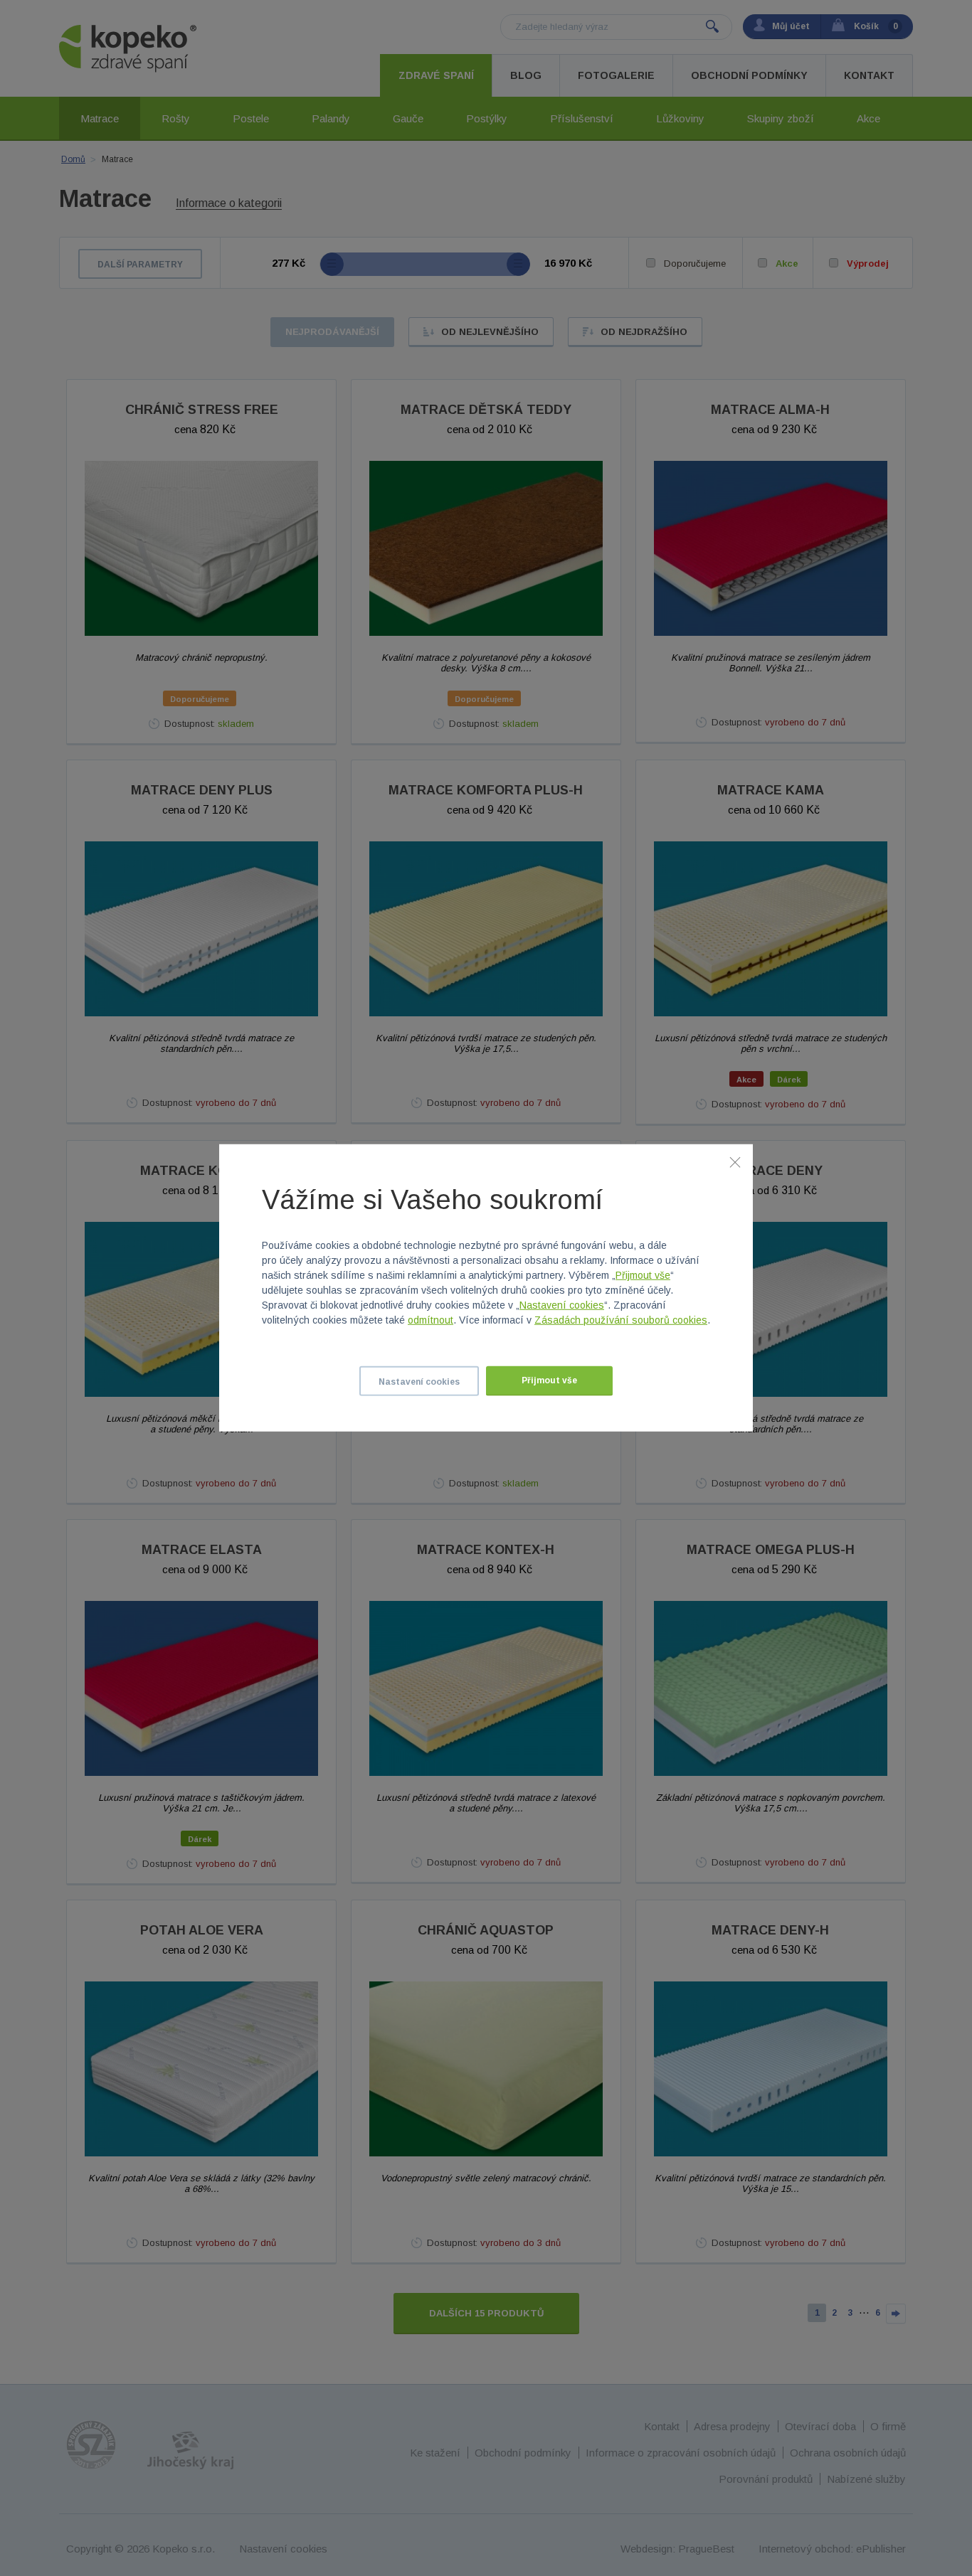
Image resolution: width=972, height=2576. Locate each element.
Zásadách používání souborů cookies (621, 1320)
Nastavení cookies (562, 1305)
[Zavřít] (735, 1162)
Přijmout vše (643, 1275)
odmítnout (430, 1320)
